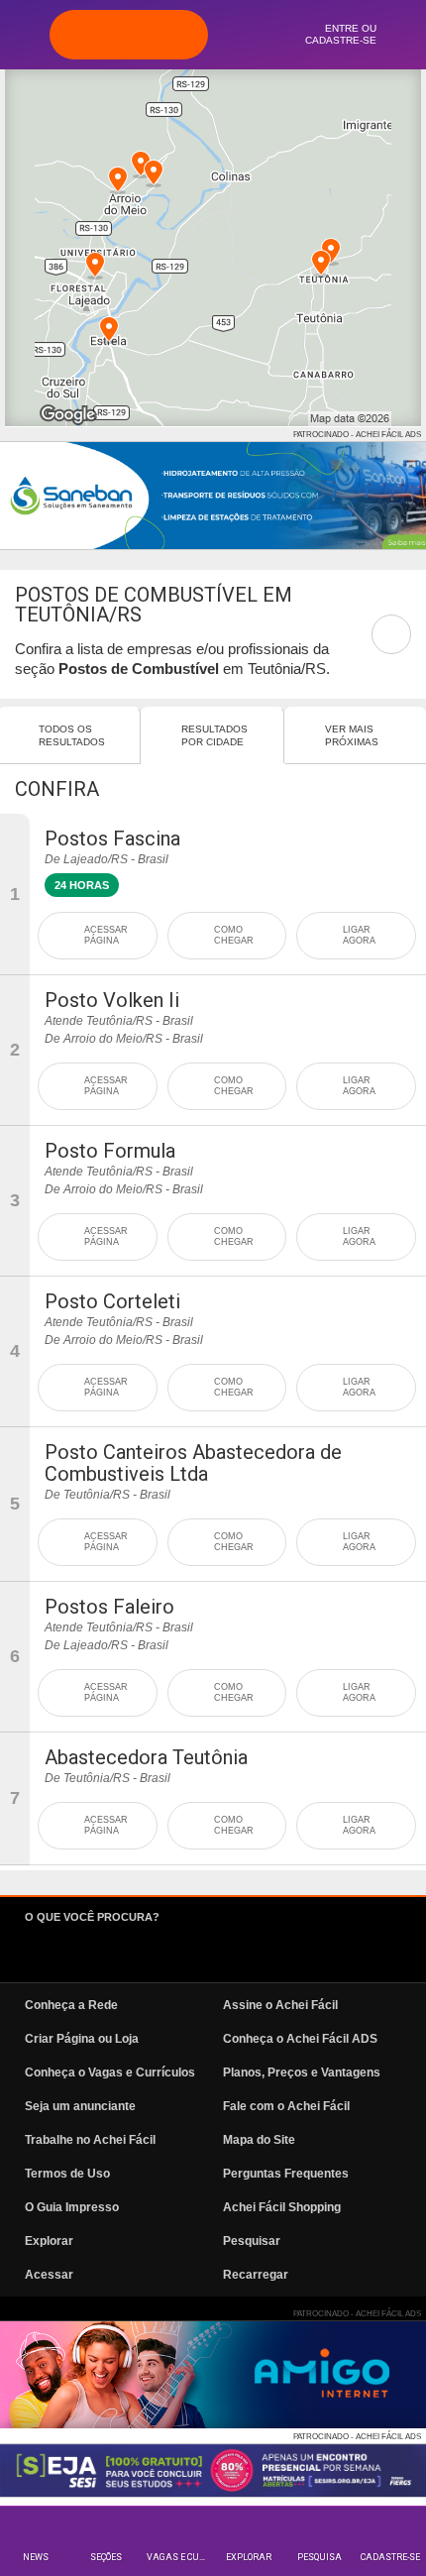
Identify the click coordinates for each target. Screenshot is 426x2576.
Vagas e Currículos (180, 2557)
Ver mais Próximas (352, 735)
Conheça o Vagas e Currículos (110, 2072)
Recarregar (256, 2275)
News (36, 2557)
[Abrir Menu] (25, 34)
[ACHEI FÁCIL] (129, 35)
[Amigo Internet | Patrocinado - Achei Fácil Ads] (213, 2375)
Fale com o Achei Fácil (286, 2106)
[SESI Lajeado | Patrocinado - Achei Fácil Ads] (213, 2470)
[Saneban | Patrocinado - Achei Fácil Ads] (213, 496)
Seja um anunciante (80, 2106)
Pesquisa (319, 2557)
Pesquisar (252, 2241)
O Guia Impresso (72, 2207)
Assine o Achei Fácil (280, 2005)
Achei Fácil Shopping (282, 2207)
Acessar (49, 2275)
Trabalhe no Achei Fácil (90, 2140)
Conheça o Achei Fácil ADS (300, 2039)
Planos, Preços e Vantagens (302, 2072)
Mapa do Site (259, 2140)
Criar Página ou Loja (82, 2039)
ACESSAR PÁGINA (106, 935)
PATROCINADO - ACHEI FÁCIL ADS (357, 435)
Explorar (249, 2557)
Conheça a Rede (71, 2005)
